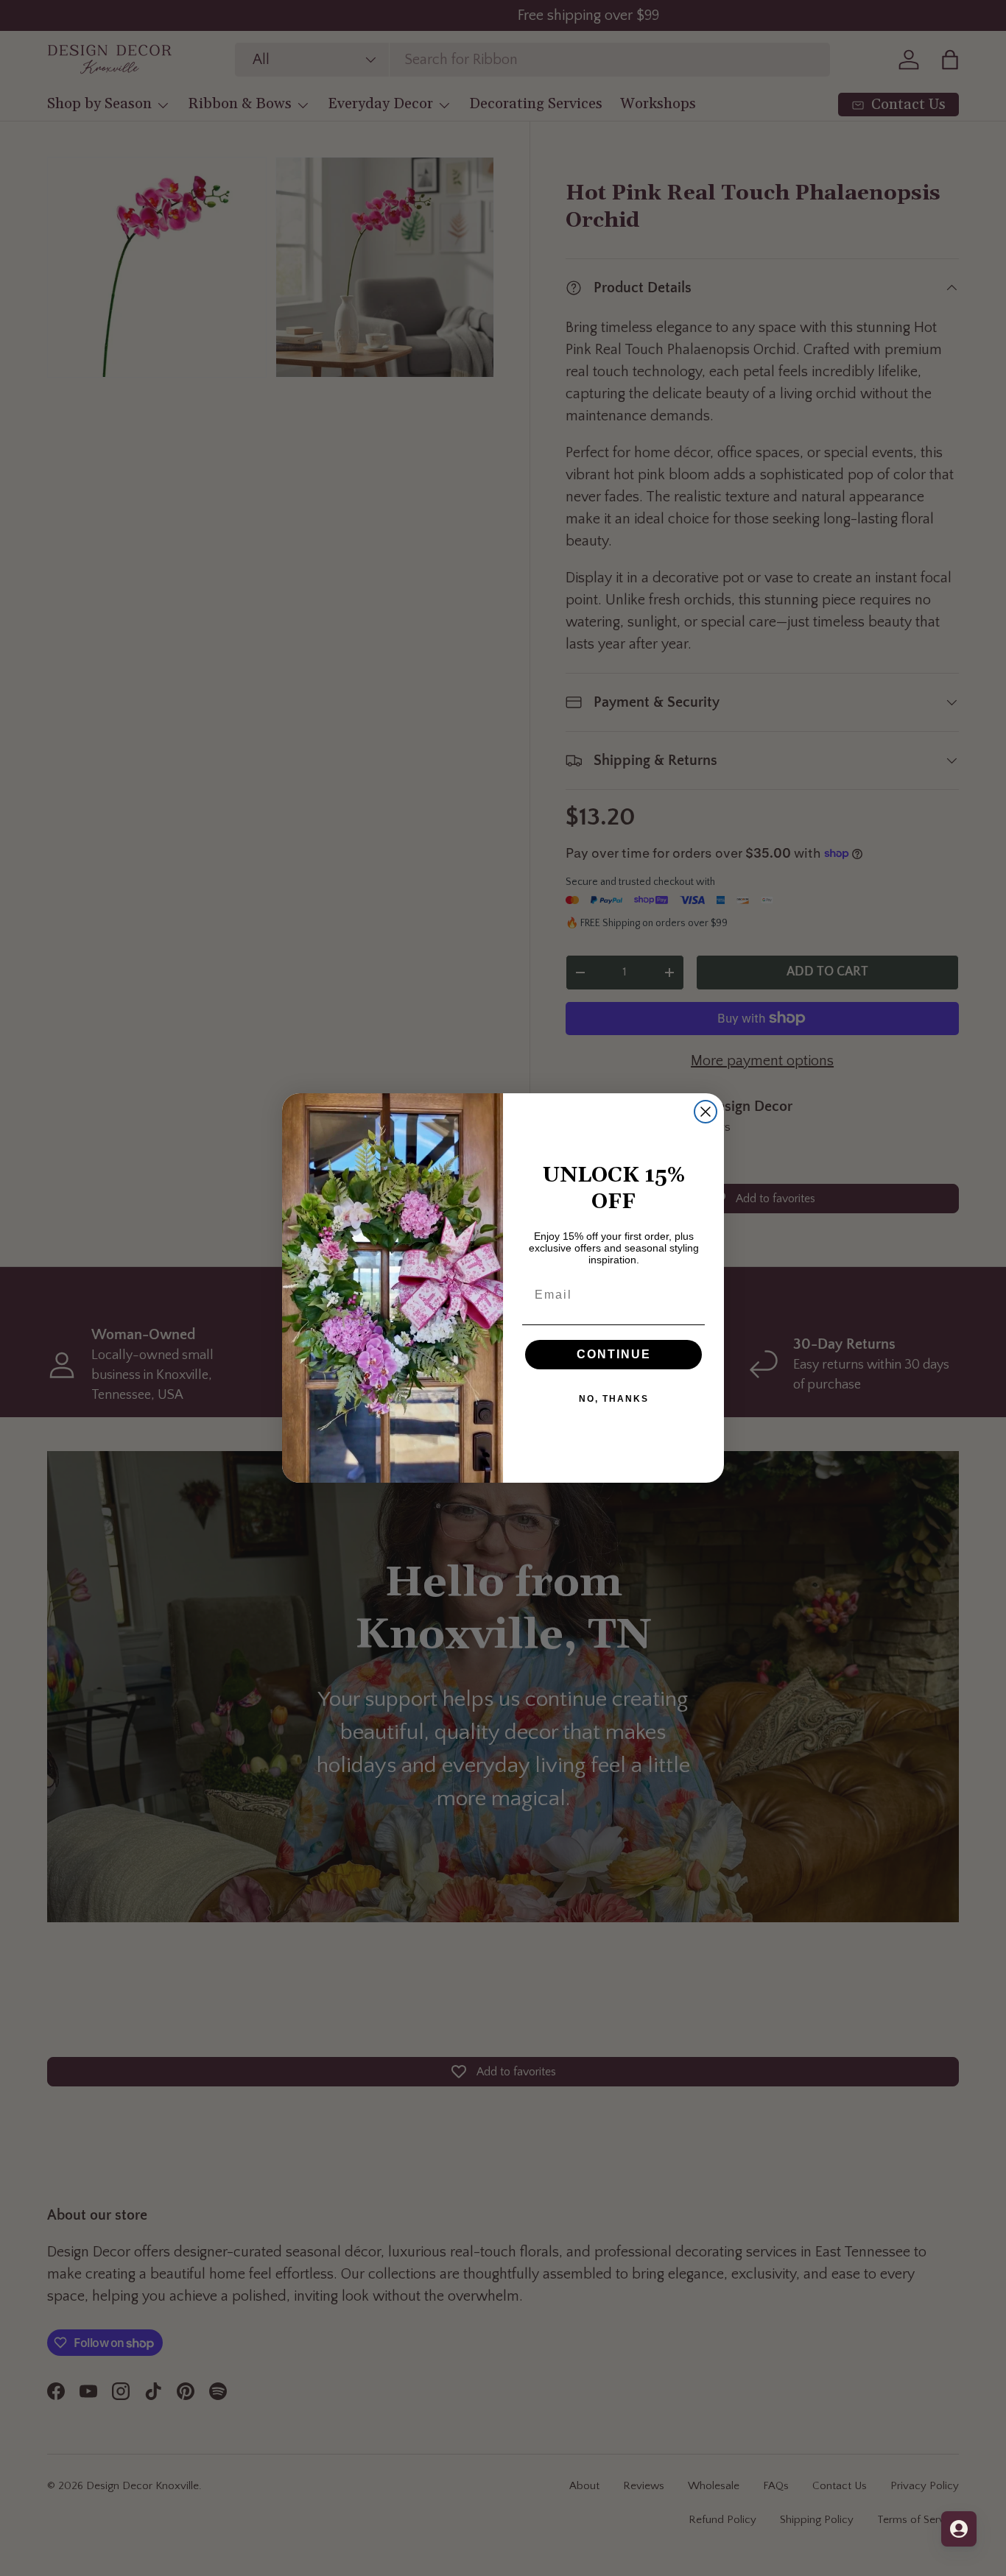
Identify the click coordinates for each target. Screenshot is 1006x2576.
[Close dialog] (706, 1112)
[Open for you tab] (959, 2529)
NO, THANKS (614, 1399)
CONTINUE (614, 1354)
